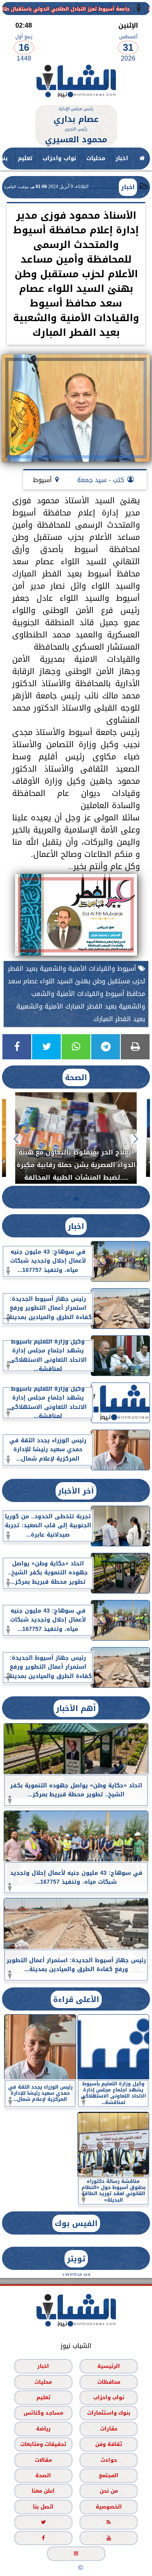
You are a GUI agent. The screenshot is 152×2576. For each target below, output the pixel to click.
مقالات (43, 2460)
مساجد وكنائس (43, 2413)
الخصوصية (109, 2507)
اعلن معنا (43, 2491)
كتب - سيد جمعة (101, 480)
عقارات (109, 2429)
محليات (96, 158)
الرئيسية (109, 2366)
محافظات (109, 2381)
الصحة (76, 1077)
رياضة (43, 2429)
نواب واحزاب (59, 158)
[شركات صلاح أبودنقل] (76, 101)
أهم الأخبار (76, 1708)
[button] (136, 1139)
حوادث (109, 2460)
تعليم (25, 158)
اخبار (122, 158)
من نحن (109, 2491)
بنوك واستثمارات (109, 2413)
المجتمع (109, 2475)
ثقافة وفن (109, 2444)
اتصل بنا (43, 2507)
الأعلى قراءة (76, 1999)
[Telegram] (106, 1047)
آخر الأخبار (76, 1491)
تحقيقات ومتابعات (43, 2444)
